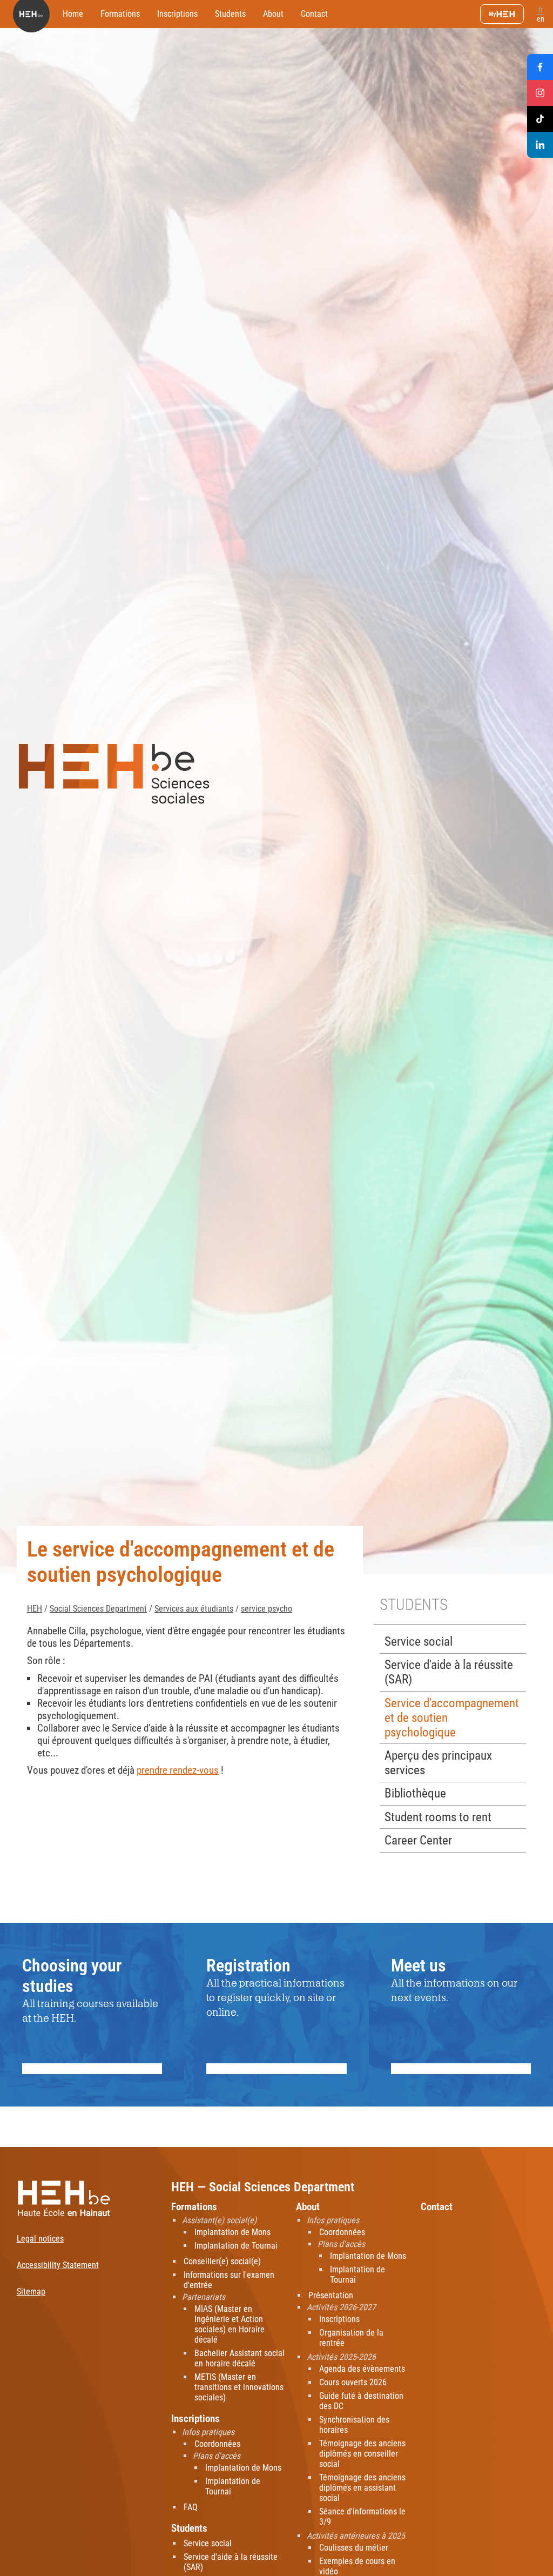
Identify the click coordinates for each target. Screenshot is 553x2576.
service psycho (267, 1609)
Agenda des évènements (362, 2369)
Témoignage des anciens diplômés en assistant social (362, 2488)
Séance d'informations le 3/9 (362, 2517)
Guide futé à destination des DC (361, 2401)
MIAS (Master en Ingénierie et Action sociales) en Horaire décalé (230, 2324)
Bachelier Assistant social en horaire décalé (240, 2358)
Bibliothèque (415, 1793)
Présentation (331, 2295)
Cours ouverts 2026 (353, 2382)
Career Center (418, 1840)
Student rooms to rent (438, 1817)
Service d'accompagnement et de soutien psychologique (452, 1718)
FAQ (191, 2507)
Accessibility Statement (58, 2265)
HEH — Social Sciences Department (263, 2187)
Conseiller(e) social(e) (222, 2261)
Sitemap (31, 2292)
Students (230, 14)
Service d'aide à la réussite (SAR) (449, 1672)
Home (73, 14)
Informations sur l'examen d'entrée (229, 2280)
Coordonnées (217, 2444)
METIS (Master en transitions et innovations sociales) (239, 2387)
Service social (419, 1642)
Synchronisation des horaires (354, 2425)
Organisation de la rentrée (351, 2338)
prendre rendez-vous (178, 1770)
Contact (314, 14)
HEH (35, 1609)
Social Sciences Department (98, 1609)
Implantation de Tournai (236, 2246)
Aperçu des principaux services (438, 1763)
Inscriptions (177, 14)
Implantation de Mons (232, 2232)
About (273, 14)
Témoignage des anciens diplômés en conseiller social (362, 2454)
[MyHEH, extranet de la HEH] (502, 14)
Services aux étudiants (194, 1609)
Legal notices (40, 2239)
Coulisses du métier (354, 2548)
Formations (120, 14)
